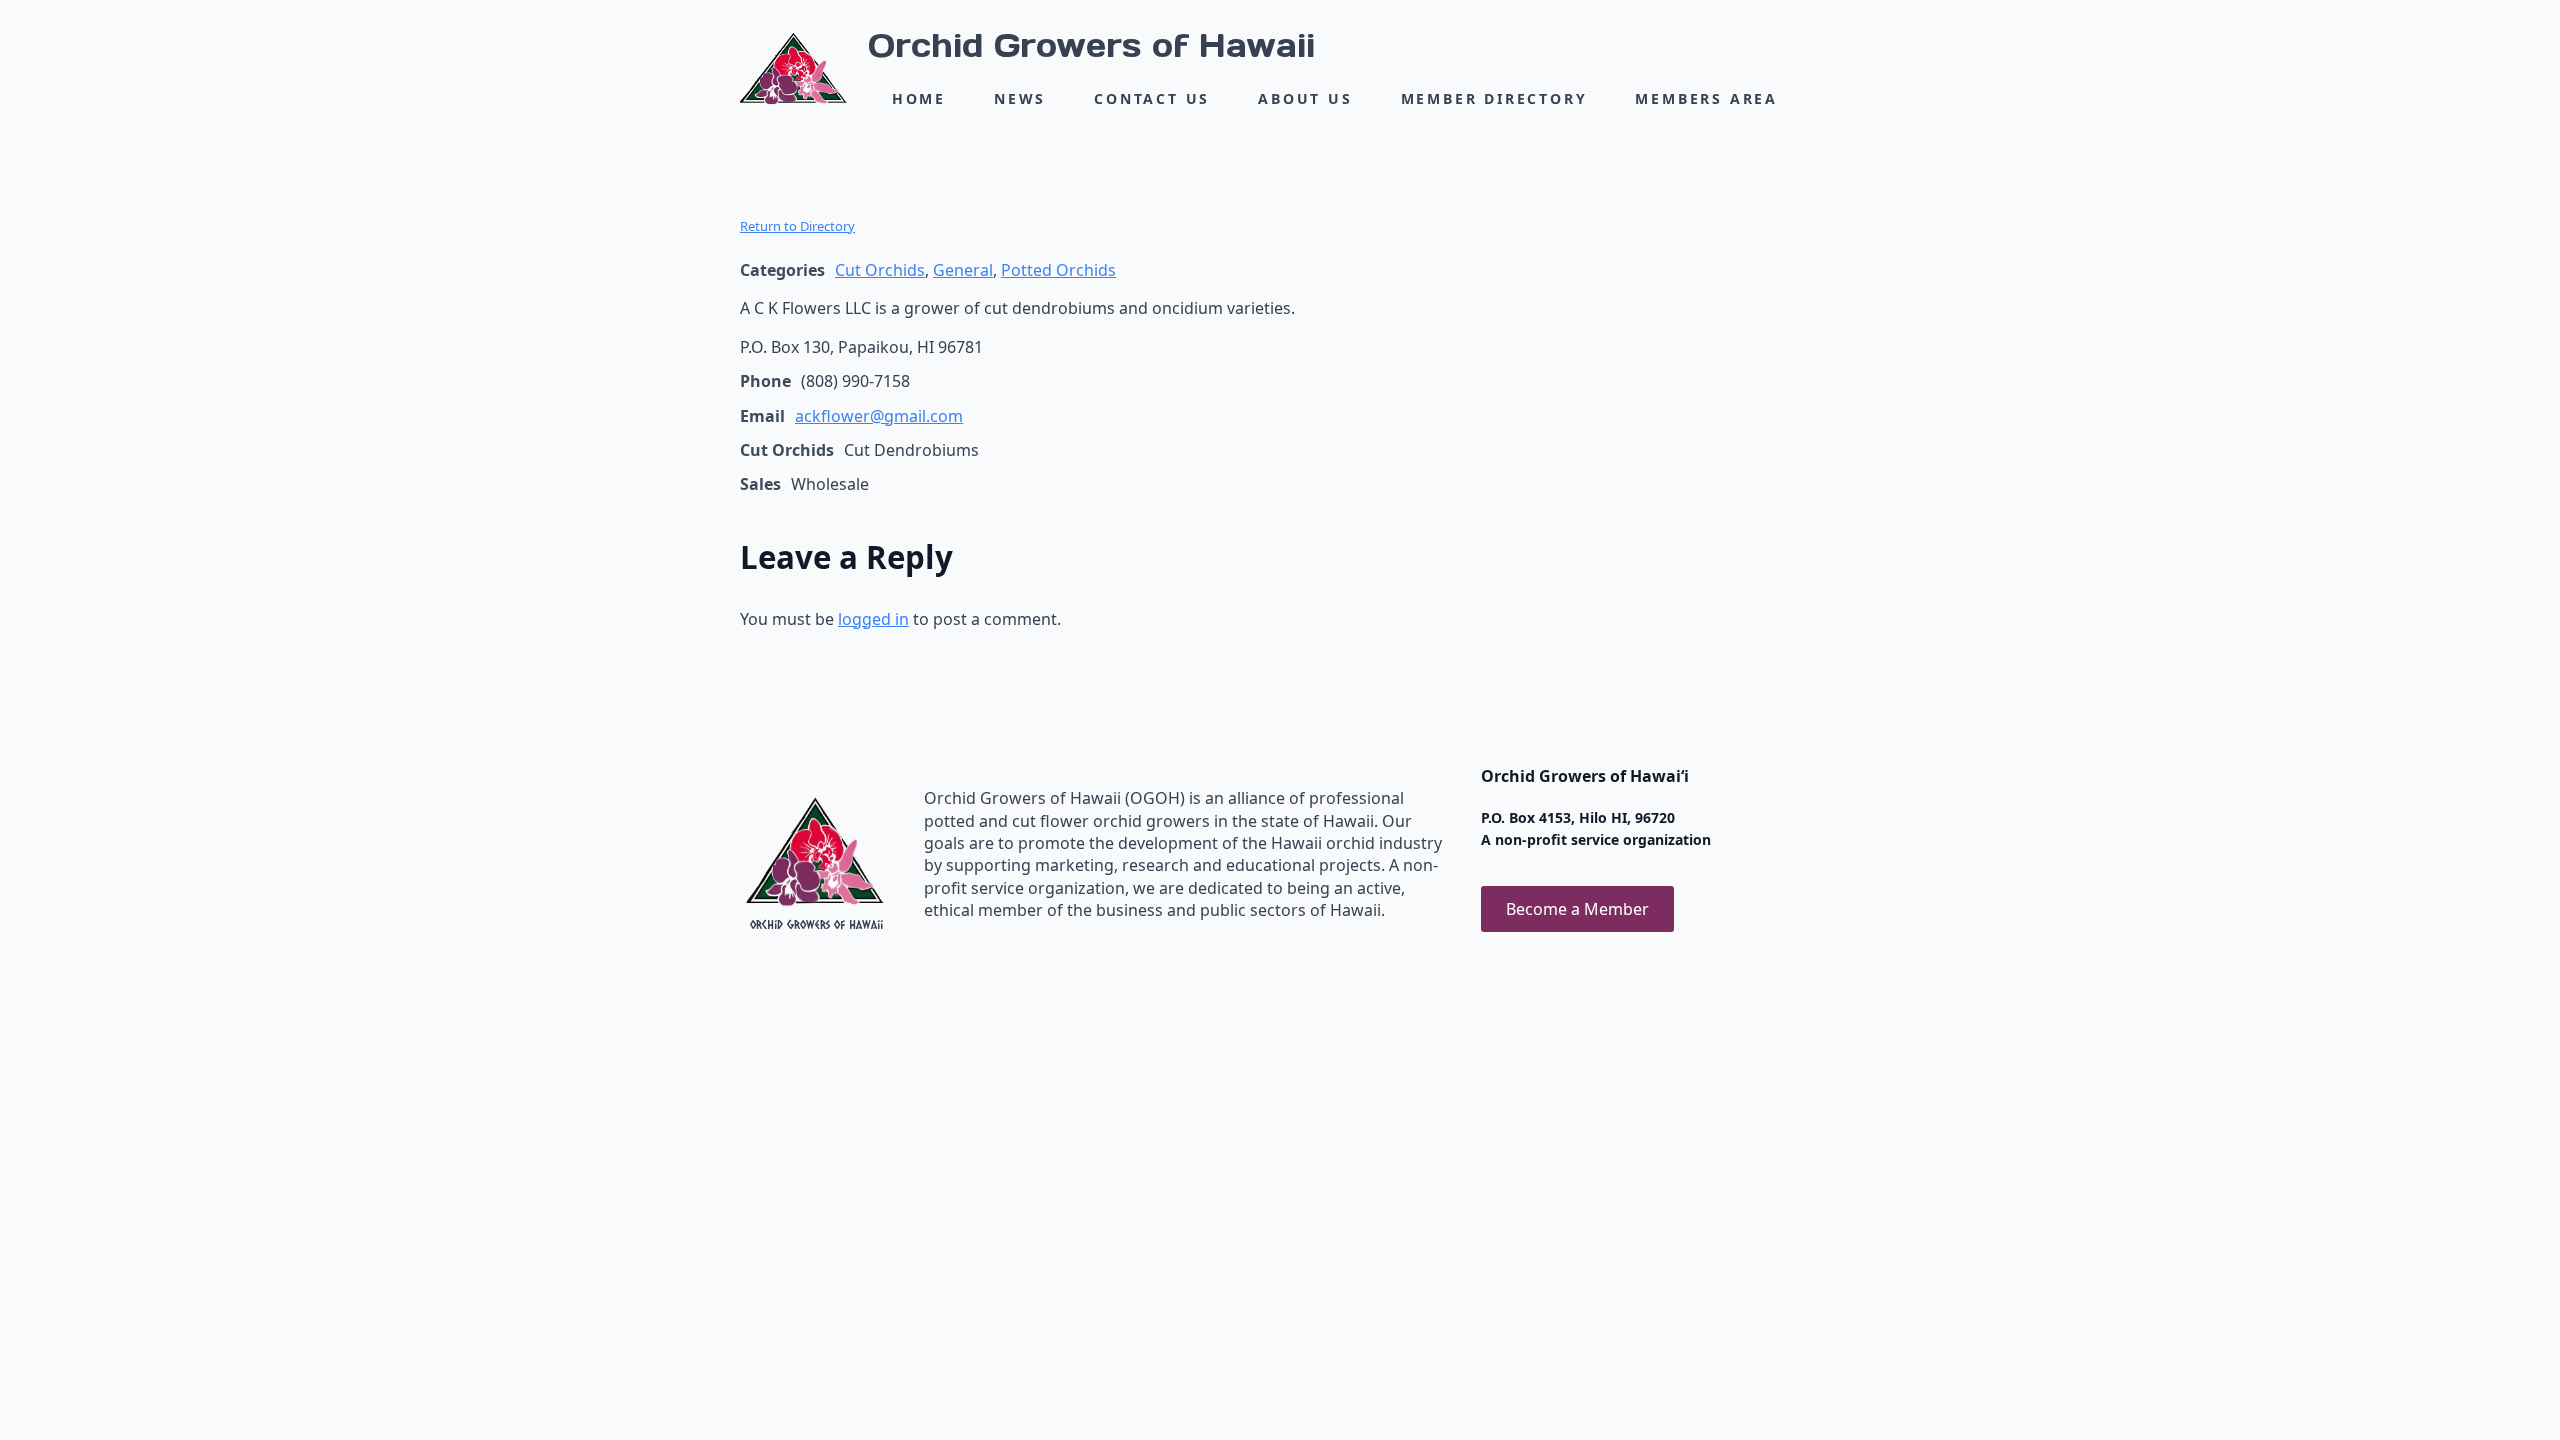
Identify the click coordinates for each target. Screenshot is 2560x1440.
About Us (1305, 98)
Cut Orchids (880, 270)
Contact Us (1152, 98)
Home (919, 98)
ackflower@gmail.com (879, 416)
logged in (873, 619)
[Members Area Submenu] (1799, 99)
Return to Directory (797, 226)
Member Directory (1494, 98)
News (1020, 98)
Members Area (1706, 98)
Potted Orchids (1058, 270)
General (963, 270)
